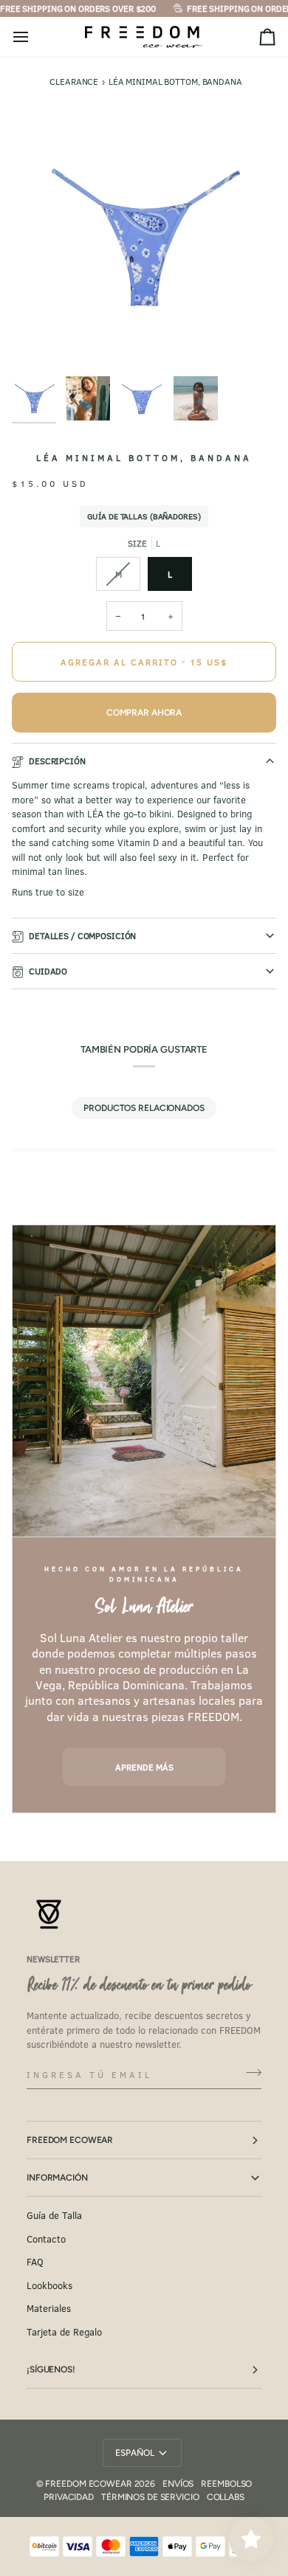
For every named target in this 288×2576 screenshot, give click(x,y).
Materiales (49, 2308)
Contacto (46, 2239)
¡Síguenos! (51, 2369)
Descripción (57, 761)
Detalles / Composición (82, 935)
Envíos (178, 2484)
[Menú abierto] (34, 37)
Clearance (74, 81)
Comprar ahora (144, 713)
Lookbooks (49, 2285)
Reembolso (226, 2484)
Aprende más (144, 1767)
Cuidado (48, 971)
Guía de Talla (54, 2215)
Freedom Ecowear (70, 2140)
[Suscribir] (249, 2073)
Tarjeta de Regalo (64, 2332)
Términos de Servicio (150, 2497)
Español (134, 2453)
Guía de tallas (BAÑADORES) (144, 516)
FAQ (35, 2262)
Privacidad (69, 2497)
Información (57, 2178)
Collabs (226, 2497)
